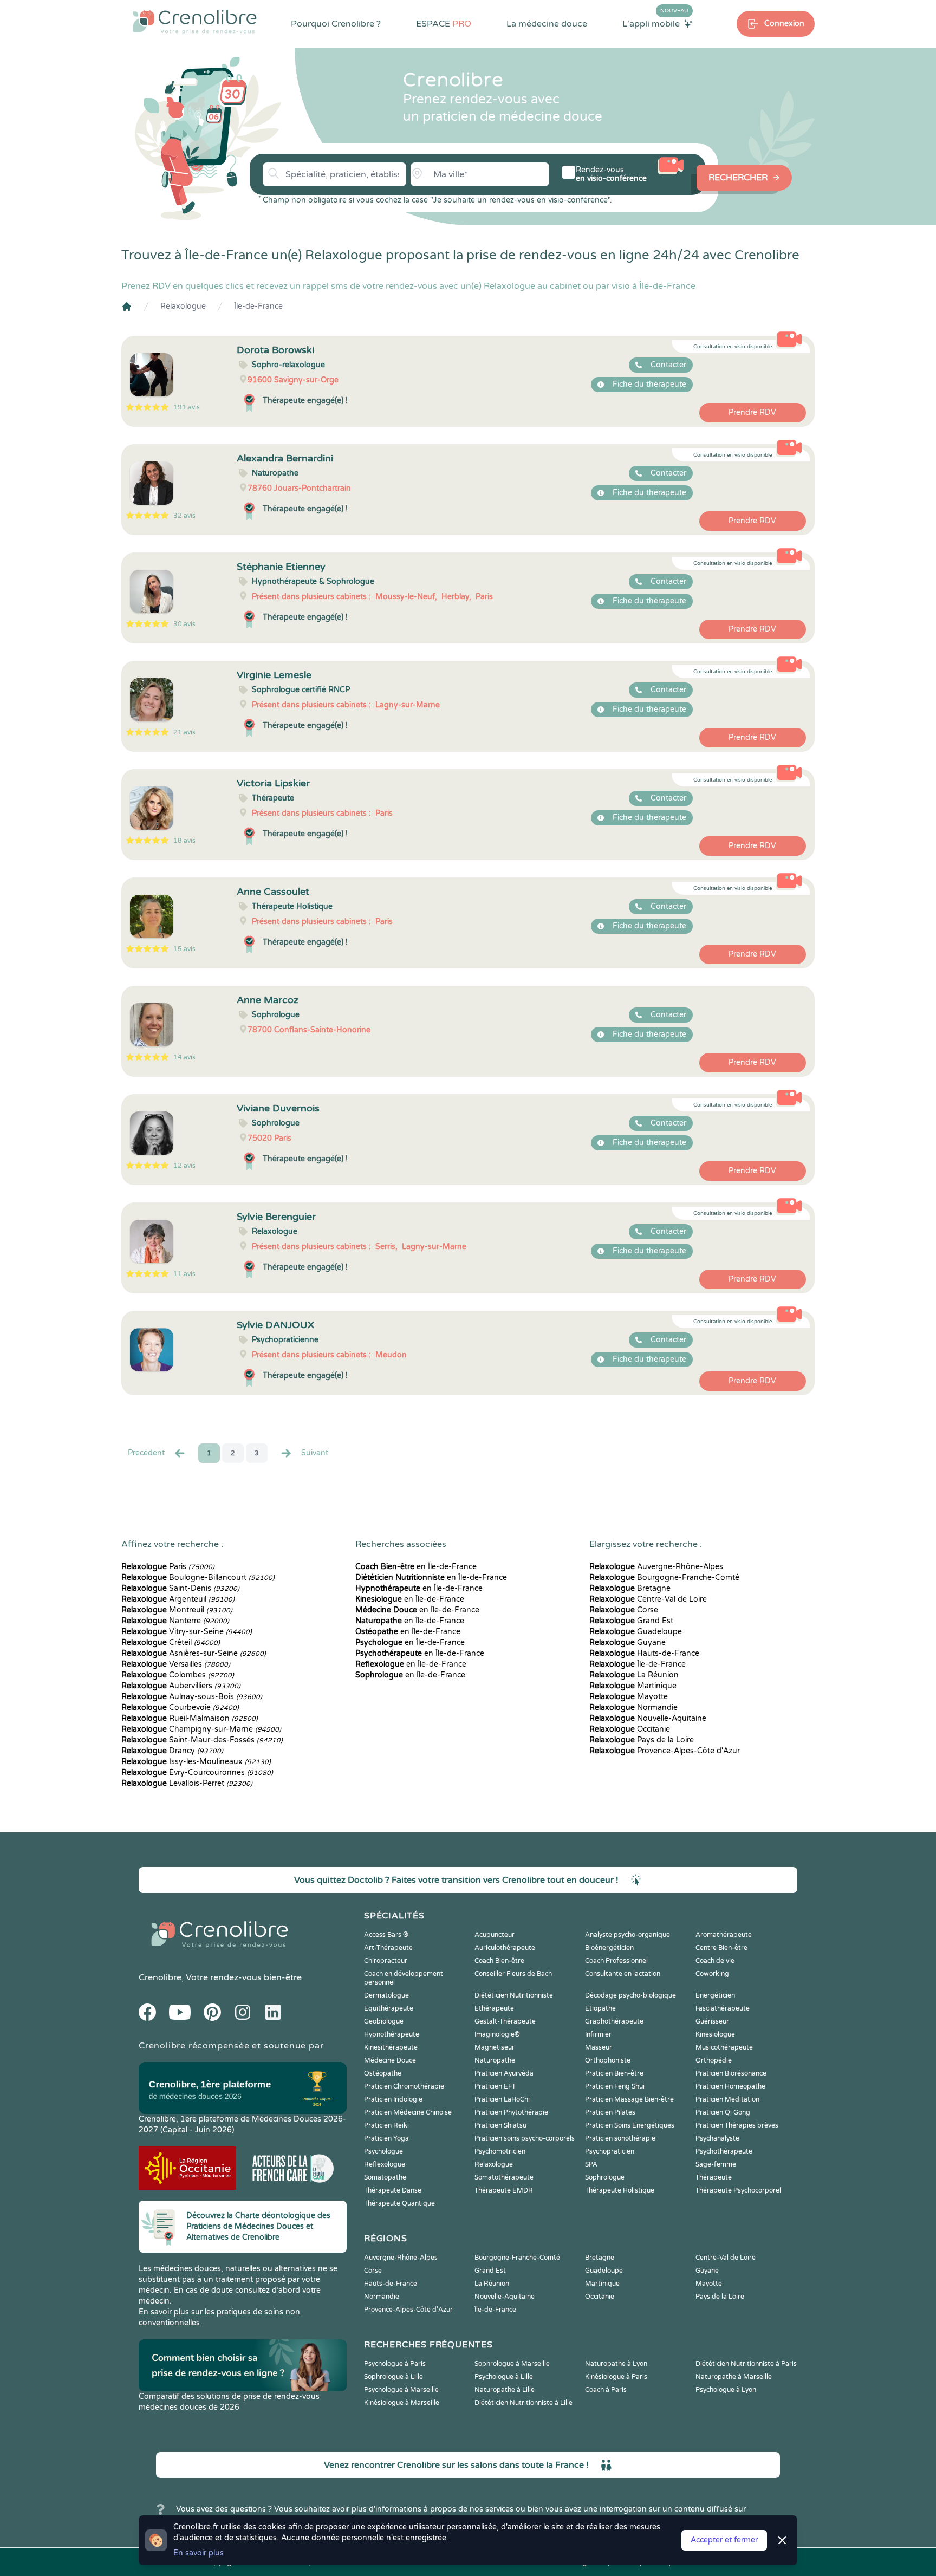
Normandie (633, 1707)
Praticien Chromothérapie (404, 2086)
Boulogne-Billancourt (198, 1578)
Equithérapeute (389, 2008)
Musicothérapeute (724, 2047)
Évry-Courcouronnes (197, 1772)
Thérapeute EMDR (504, 2190)
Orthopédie (714, 2060)
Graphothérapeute (614, 2021)
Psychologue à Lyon (726, 2390)
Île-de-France (258, 306)
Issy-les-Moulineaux (196, 1762)
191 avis (187, 407)
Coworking (712, 1974)
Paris (168, 1567)
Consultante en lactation (623, 1974)
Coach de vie (715, 1961)
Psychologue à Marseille (401, 2390)
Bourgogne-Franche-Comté (664, 1578)
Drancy (172, 1751)
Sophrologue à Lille (394, 2377)
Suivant (315, 1453)
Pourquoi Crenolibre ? (336, 24)
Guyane (628, 1642)
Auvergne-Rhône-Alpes (656, 1567)
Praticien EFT (495, 2086)
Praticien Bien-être (614, 2073)
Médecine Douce (390, 2060)
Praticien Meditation (727, 2099)
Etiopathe (600, 2008)
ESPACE (444, 24)
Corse (624, 1610)
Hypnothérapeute (392, 2034)
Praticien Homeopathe (730, 2086)
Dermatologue (386, 1995)
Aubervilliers (181, 1686)
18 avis (184, 841)
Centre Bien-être (721, 1948)
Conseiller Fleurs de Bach (513, 1974)
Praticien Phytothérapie (511, 2112)
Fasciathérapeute (723, 2008)
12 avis (184, 1166)
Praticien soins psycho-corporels (525, 2138)
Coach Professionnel (616, 1961)
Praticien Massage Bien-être (629, 2099)
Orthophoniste (608, 2060)
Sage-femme (716, 2164)
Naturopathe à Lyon (616, 2364)
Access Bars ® (386, 1935)
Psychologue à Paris (395, 2364)
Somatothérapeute (504, 2177)
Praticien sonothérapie (620, 2138)
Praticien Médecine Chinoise (408, 2112)
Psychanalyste (717, 2138)
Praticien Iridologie (393, 2099)
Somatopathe (385, 2177)
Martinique (633, 1686)
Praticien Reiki (386, 2125)
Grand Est (631, 1621)
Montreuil (177, 1610)
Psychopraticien (610, 2151)
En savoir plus (199, 2553)
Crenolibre (160, 1977)
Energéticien (715, 1995)
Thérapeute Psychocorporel (738, 2190)
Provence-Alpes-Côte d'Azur (665, 1751)
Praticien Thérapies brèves (737, 2125)
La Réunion (634, 1675)
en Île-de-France (416, 1567)
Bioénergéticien (609, 1948)
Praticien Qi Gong (723, 2112)
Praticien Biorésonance (731, 2073)
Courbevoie (180, 1707)
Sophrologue (605, 2177)
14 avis (184, 1057)
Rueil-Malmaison (190, 1718)
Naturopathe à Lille (505, 2390)
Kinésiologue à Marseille (402, 2403)
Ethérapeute (494, 2008)
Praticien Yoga (386, 2138)
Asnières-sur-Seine (194, 1653)
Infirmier (598, 2034)
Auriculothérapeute (505, 1948)
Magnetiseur (495, 2047)
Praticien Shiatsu (500, 2125)
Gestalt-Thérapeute (505, 2021)
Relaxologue (183, 306)
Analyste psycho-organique (628, 1935)
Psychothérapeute (724, 2151)
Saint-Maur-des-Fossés (202, 1740)
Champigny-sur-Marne (201, 1729)
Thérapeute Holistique (620, 2190)
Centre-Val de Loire (648, 1599)
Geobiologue (384, 2021)
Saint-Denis (180, 1588)
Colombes (178, 1675)
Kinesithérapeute (391, 2047)
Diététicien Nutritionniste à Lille (524, 2403)
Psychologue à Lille (504, 2377)
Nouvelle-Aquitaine (648, 1718)
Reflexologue (385, 2164)
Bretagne (630, 1588)
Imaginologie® (497, 2034)
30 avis (184, 624)
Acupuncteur (495, 1935)
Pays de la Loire (642, 1740)
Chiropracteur (386, 1961)
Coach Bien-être (499, 1961)
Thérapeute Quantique (399, 2203)
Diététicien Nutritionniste (514, 1995)
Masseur (599, 2047)
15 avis (184, 949)
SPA (591, 2164)
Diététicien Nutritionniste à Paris (746, 2364)
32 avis (184, 516)
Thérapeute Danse (393, 2190)
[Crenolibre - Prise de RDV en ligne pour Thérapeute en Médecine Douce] (195, 22)
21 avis (184, 732)
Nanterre (175, 1621)
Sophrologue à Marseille (512, 2364)
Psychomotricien (500, 2151)
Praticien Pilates (610, 2112)
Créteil (171, 1642)
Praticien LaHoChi (502, 2099)
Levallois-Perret (187, 1783)
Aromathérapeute (724, 1935)
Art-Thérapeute (388, 1948)
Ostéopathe (383, 2073)
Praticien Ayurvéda (504, 2073)
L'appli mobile (655, 23)
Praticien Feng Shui (615, 2086)
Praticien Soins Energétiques (630, 2125)
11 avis (184, 1274)
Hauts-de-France (644, 1653)
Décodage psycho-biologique (630, 1995)
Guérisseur (712, 2021)
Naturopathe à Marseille (734, 2377)
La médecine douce (547, 24)
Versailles (176, 1664)
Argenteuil (178, 1599)
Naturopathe (495, 2060)
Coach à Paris (606, 2390)
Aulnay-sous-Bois (192, 1697)
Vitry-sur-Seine (187, 1632)
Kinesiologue (715, 2034)
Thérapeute (714, 2177)
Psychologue (383, 2151)
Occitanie (630, 1729)
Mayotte (629, 1697)
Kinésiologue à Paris (616, 2377)
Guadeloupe (636, 1632)
